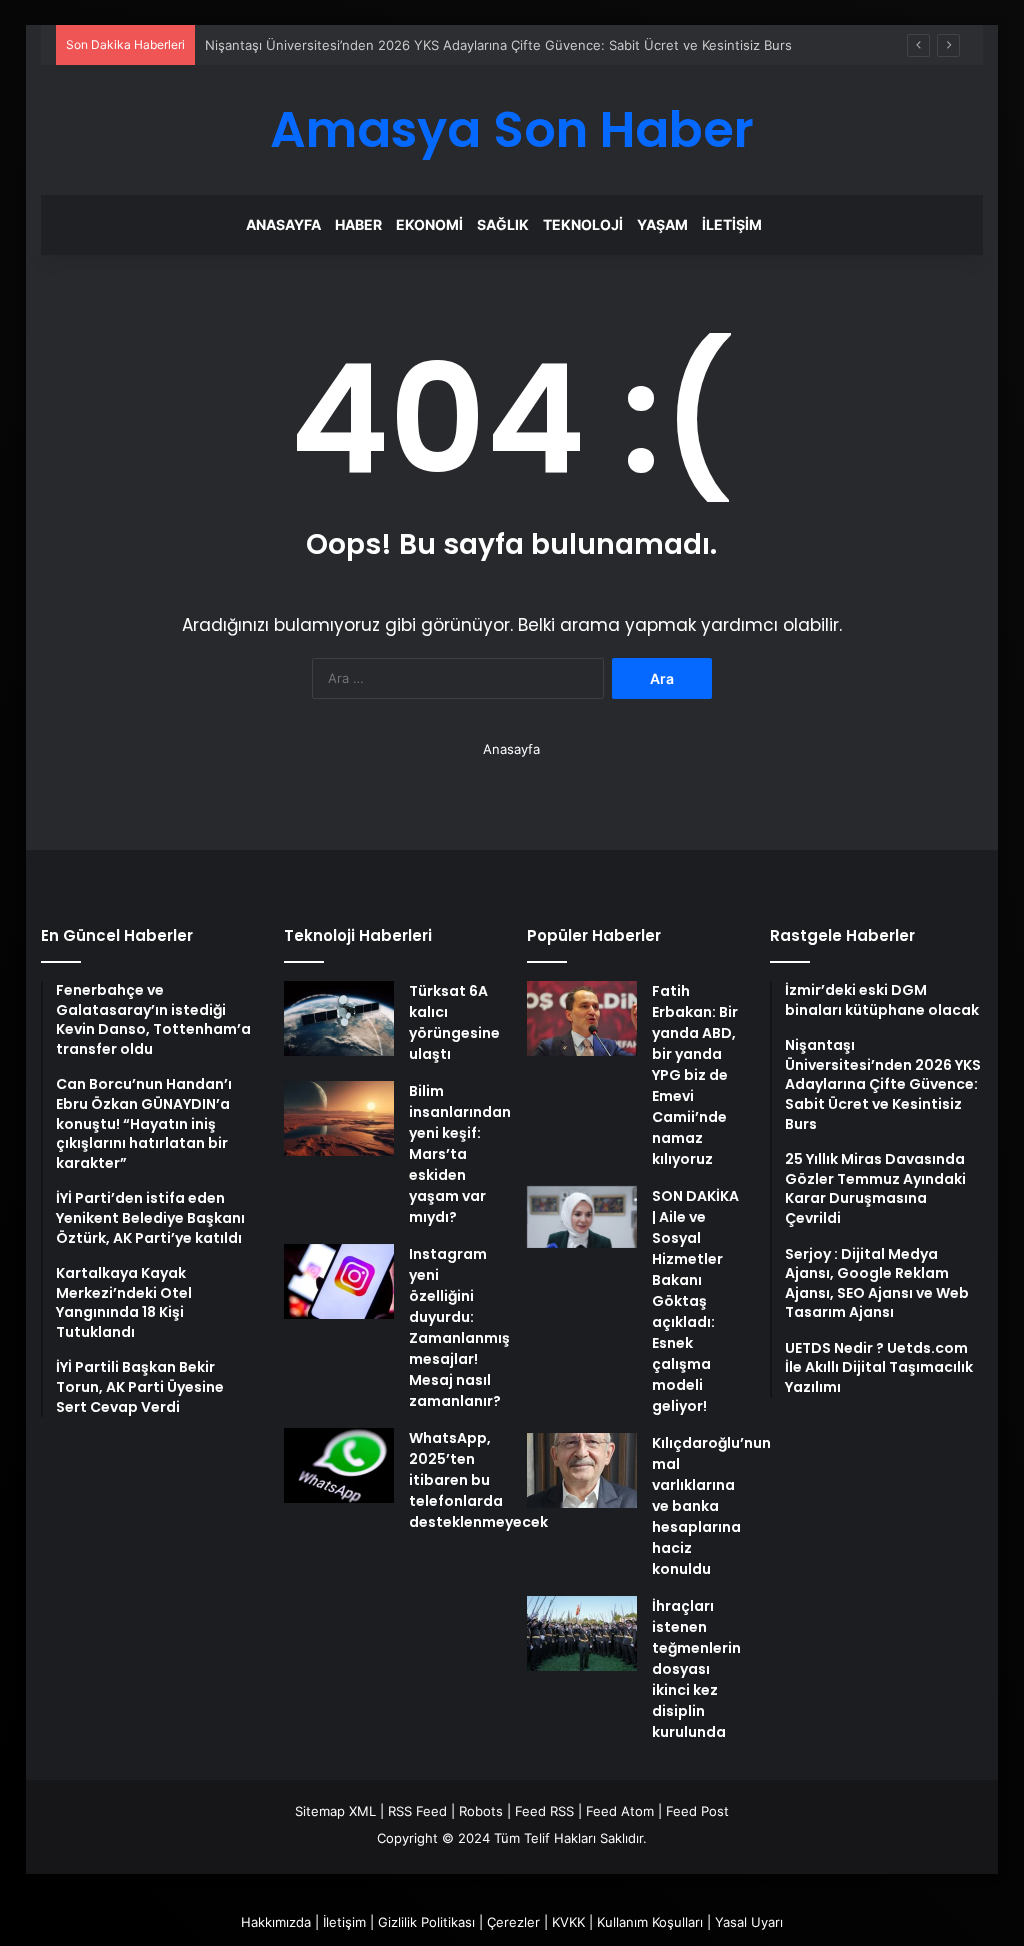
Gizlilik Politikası (426, 1922)
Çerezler (513, 1922)
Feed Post (697, 1811)
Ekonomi (429, 224)
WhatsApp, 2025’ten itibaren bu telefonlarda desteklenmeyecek (478, 1480)
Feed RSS (544, 1811)
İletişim (732, 224)
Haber (358, 224)
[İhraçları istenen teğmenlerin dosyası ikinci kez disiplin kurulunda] (582, 1633)
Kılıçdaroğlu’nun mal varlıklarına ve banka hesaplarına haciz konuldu (711, 1506)
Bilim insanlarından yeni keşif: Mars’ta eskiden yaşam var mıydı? (460, 1154)
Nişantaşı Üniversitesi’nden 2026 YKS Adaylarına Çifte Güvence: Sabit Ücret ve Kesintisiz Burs (498, 45)
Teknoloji (583, 224)
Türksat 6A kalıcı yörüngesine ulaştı (454, 1022)
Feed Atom (620, 1811)
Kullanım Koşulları (650, 1922)
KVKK (568, 1922)
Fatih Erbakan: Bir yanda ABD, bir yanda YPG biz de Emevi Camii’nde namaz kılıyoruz (695, 1075)
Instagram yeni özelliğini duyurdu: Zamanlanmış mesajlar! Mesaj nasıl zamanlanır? (459, 1327)
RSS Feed (417, 1811)
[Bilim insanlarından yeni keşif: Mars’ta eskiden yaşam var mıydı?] (339, 1118)
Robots (481, 1811)
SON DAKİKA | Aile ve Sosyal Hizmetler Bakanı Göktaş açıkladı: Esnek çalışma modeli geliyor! (695, 1301)
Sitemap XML (335, 1811)
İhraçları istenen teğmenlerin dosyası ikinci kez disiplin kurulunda (696, 1669)
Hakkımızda (276, 1922)
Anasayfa (283, 224)
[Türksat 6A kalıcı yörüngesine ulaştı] (339, 1018)
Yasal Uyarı (749, 1922)
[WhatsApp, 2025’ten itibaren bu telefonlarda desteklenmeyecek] (339, 1465)
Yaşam (662, 224)
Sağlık (503, 224)
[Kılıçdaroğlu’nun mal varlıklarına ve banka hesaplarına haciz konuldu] (582, 1470)
